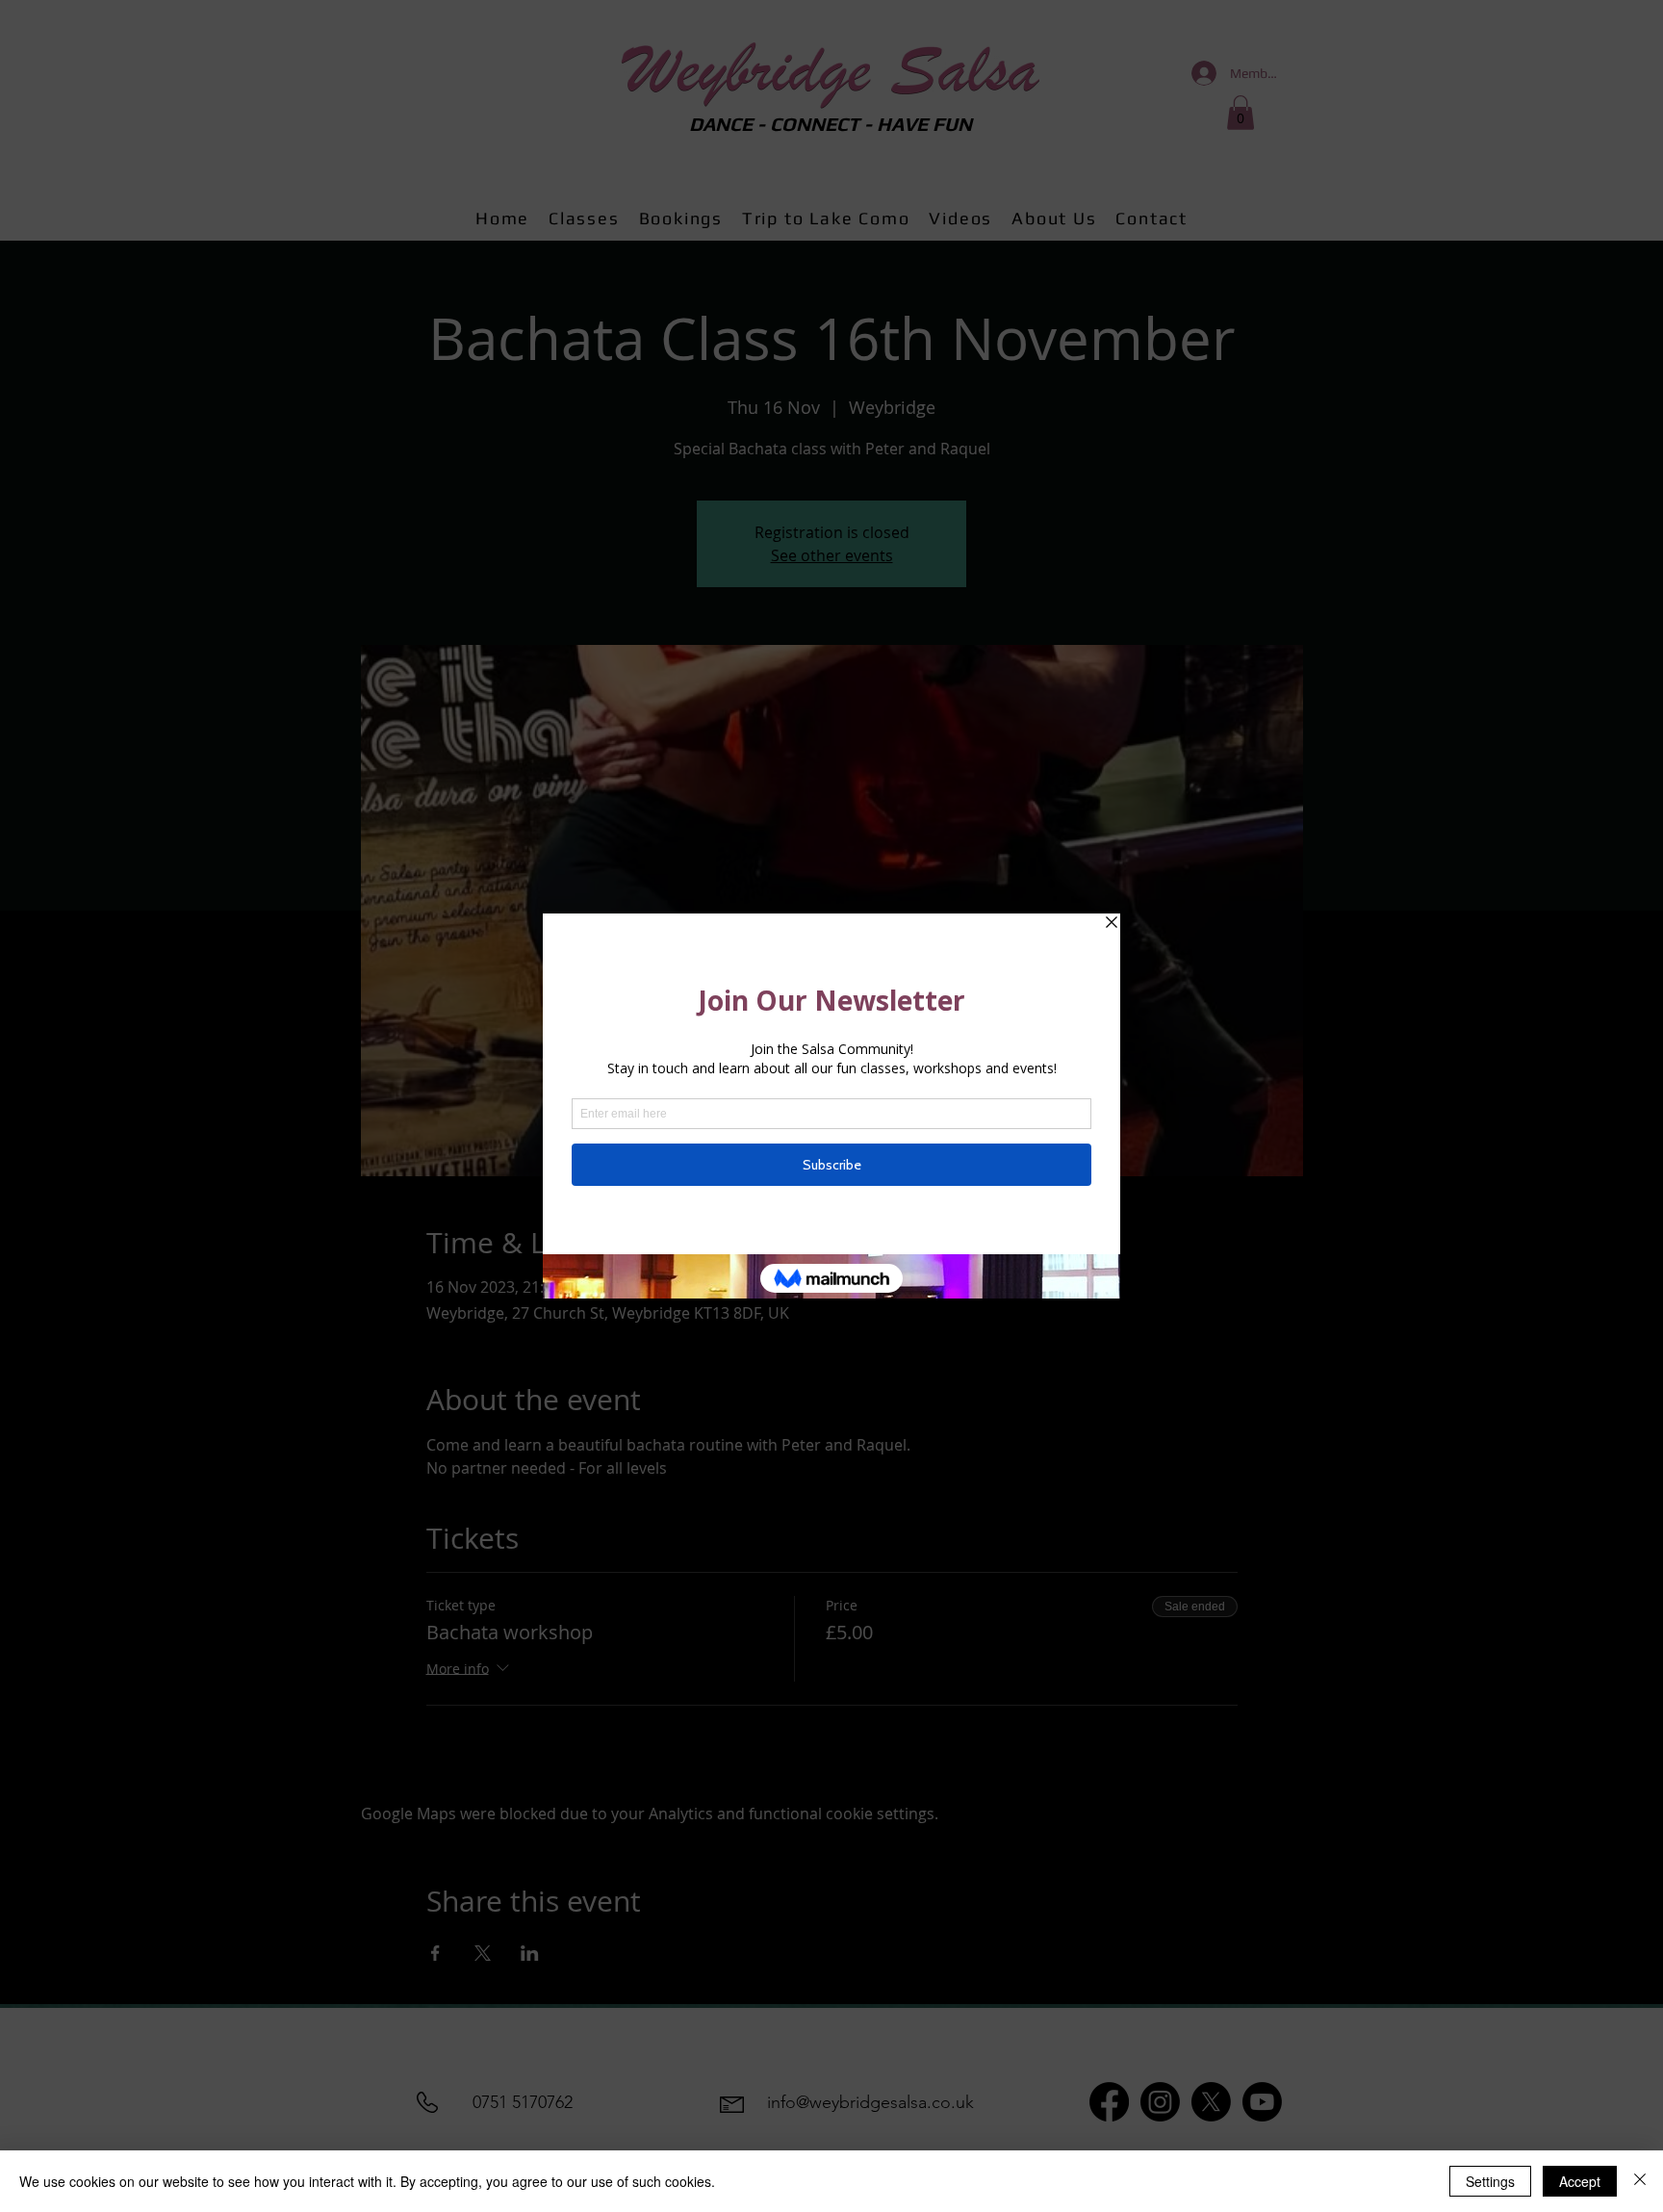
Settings (1490, 2181)
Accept (1580, 2181)
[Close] (1640, 2181)
